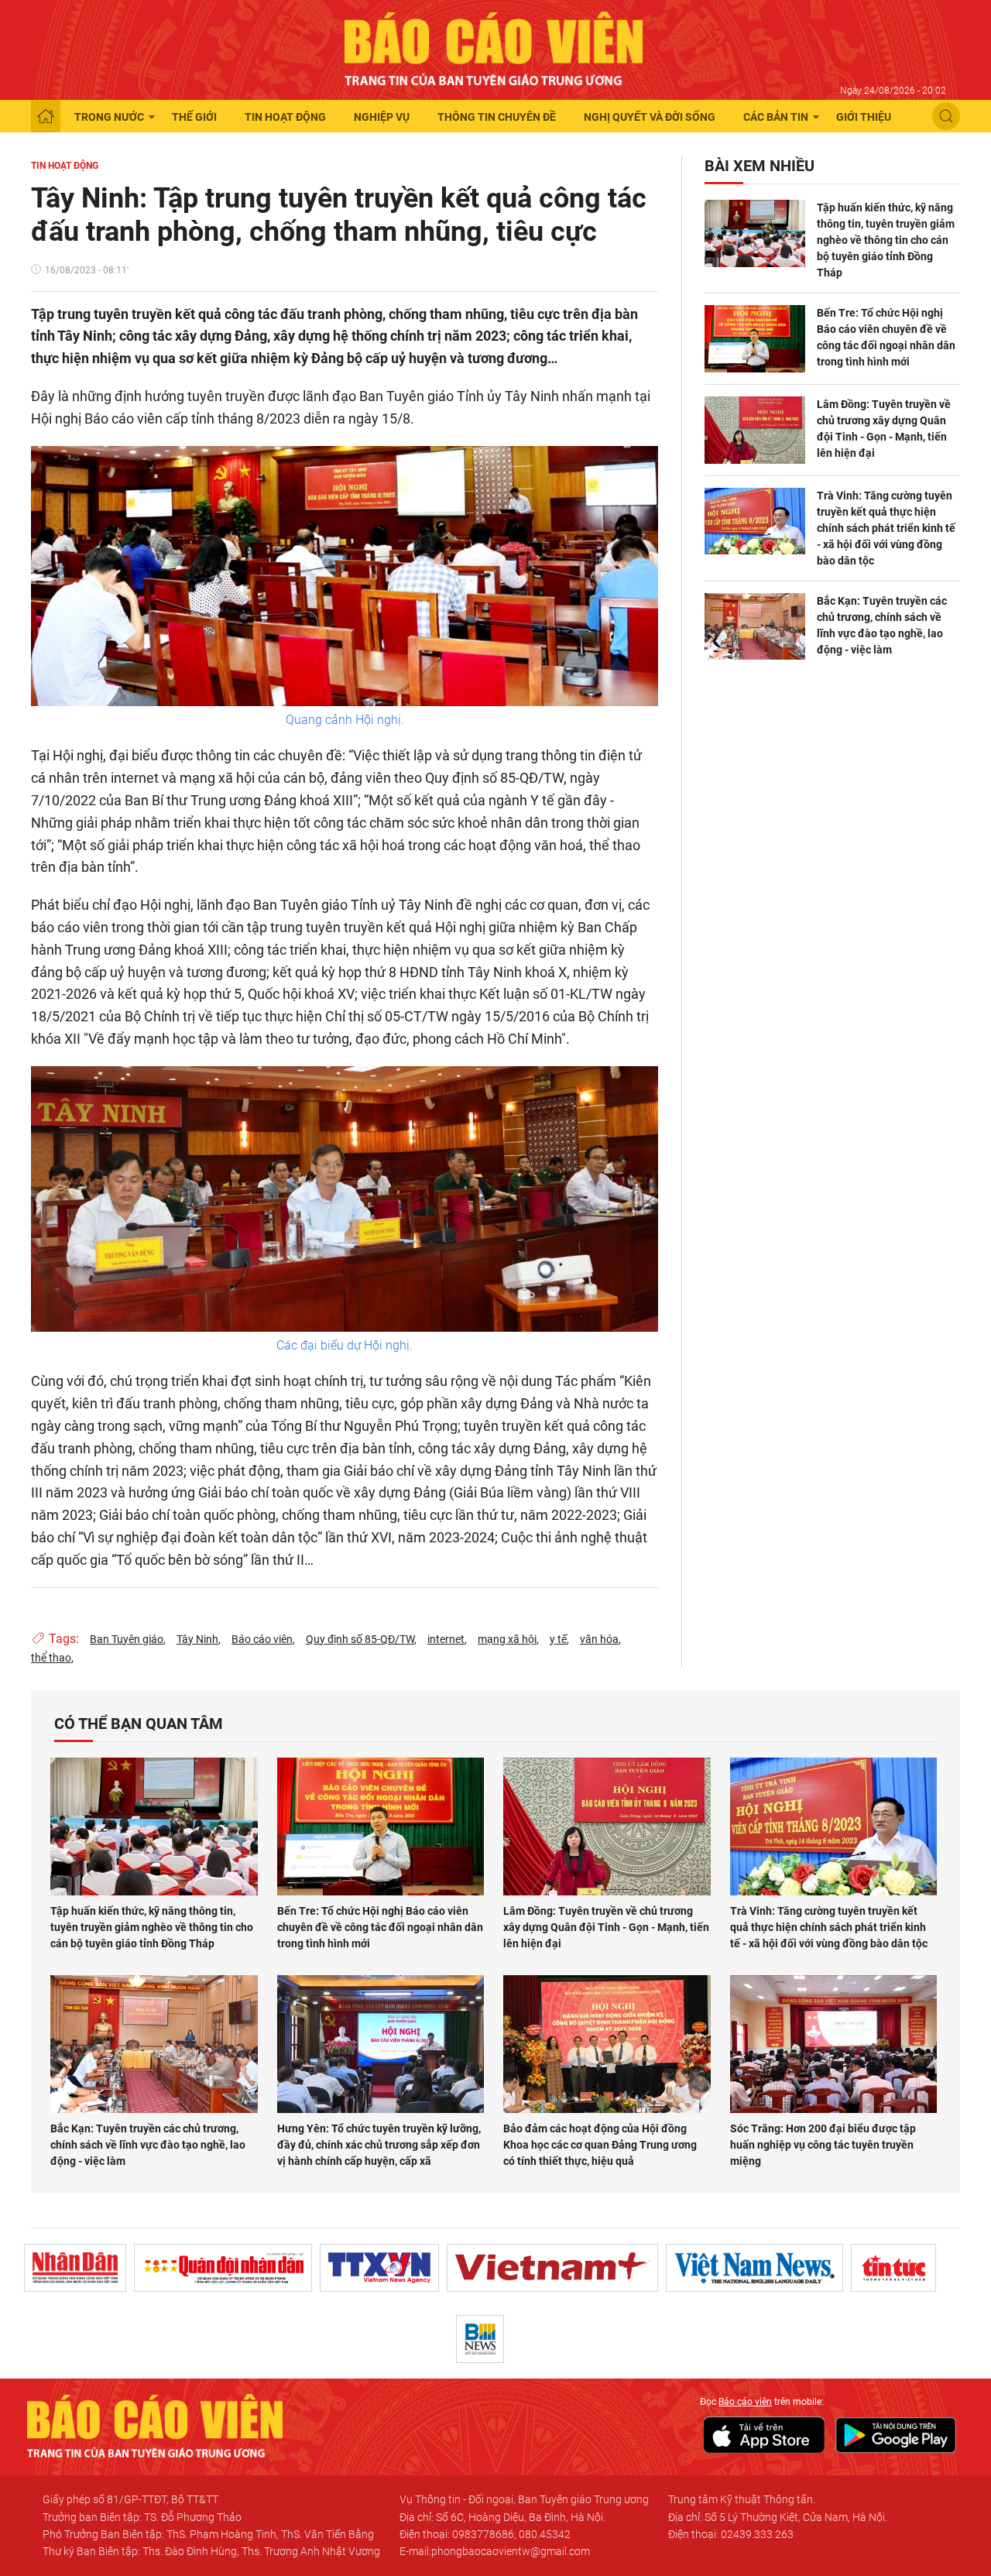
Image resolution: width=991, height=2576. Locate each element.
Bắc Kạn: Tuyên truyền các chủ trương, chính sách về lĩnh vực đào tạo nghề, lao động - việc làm (882, 625)
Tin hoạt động (285, 117)
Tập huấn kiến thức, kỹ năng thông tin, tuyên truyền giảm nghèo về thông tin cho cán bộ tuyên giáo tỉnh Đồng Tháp (886, 240)
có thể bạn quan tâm (139, 1724)
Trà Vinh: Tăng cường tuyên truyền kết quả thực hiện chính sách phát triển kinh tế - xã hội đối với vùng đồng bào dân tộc (886, 528)
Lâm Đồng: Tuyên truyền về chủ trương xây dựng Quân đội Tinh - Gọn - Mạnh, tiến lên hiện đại (884, 429)
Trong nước (109, 117)
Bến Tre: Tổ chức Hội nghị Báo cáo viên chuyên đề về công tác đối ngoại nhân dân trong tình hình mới (886, 337)
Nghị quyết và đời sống (650, 117)
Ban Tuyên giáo (127, 1639)
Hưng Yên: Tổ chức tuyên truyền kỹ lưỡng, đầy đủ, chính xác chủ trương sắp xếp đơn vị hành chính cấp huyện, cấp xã (379, 2145)
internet (446, 1639)
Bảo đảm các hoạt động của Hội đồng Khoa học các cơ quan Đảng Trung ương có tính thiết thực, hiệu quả (600, 2145)
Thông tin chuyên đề (497, 117)
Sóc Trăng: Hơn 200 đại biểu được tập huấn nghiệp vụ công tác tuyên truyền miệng (823, 2145)
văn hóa (599, 1639)
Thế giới (194, 117)
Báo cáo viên (262, 1639)
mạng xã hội (507, 1639)
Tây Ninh (197, 1639)
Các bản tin (776, 117)
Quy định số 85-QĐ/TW (360, 1639)
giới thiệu (864, 117)
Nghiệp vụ (382, 117)
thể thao (51, 1658)
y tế (558, 1639)
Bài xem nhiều (760, 166)
